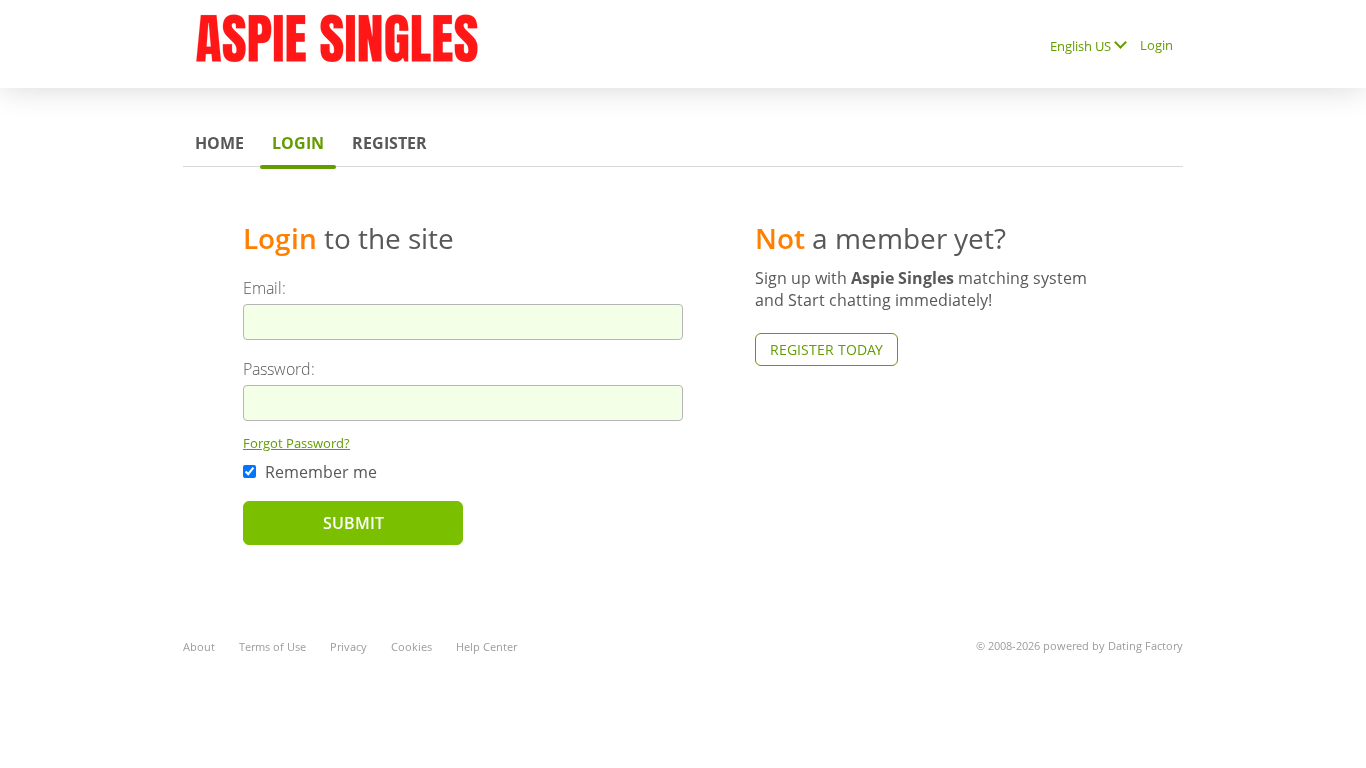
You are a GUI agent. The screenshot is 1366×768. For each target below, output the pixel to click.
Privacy (348, 646)
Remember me (319, 472)
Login (1156, 45)
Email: (264, 288)
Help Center (486, 646)
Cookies (411, 646)
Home (219, 143)
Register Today (826, 349)
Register (389, 143)
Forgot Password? (296, 443)
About (199, 646)
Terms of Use (272, 646)
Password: (279, 369)
